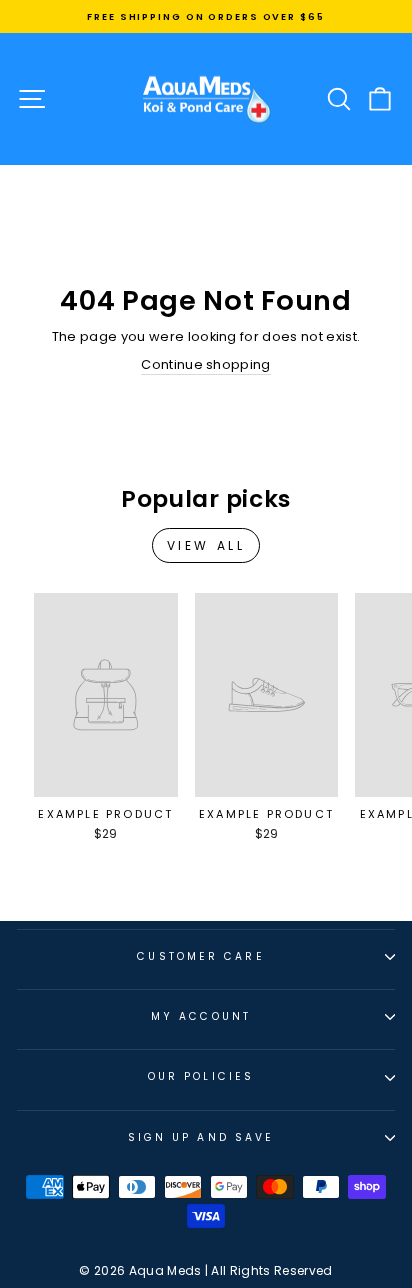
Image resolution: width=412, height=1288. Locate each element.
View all (206, 545)
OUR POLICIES (201, 1076)
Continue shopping (205, 365)
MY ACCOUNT (201, 1016)
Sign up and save (201, 1137)
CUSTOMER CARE (200, 956)
